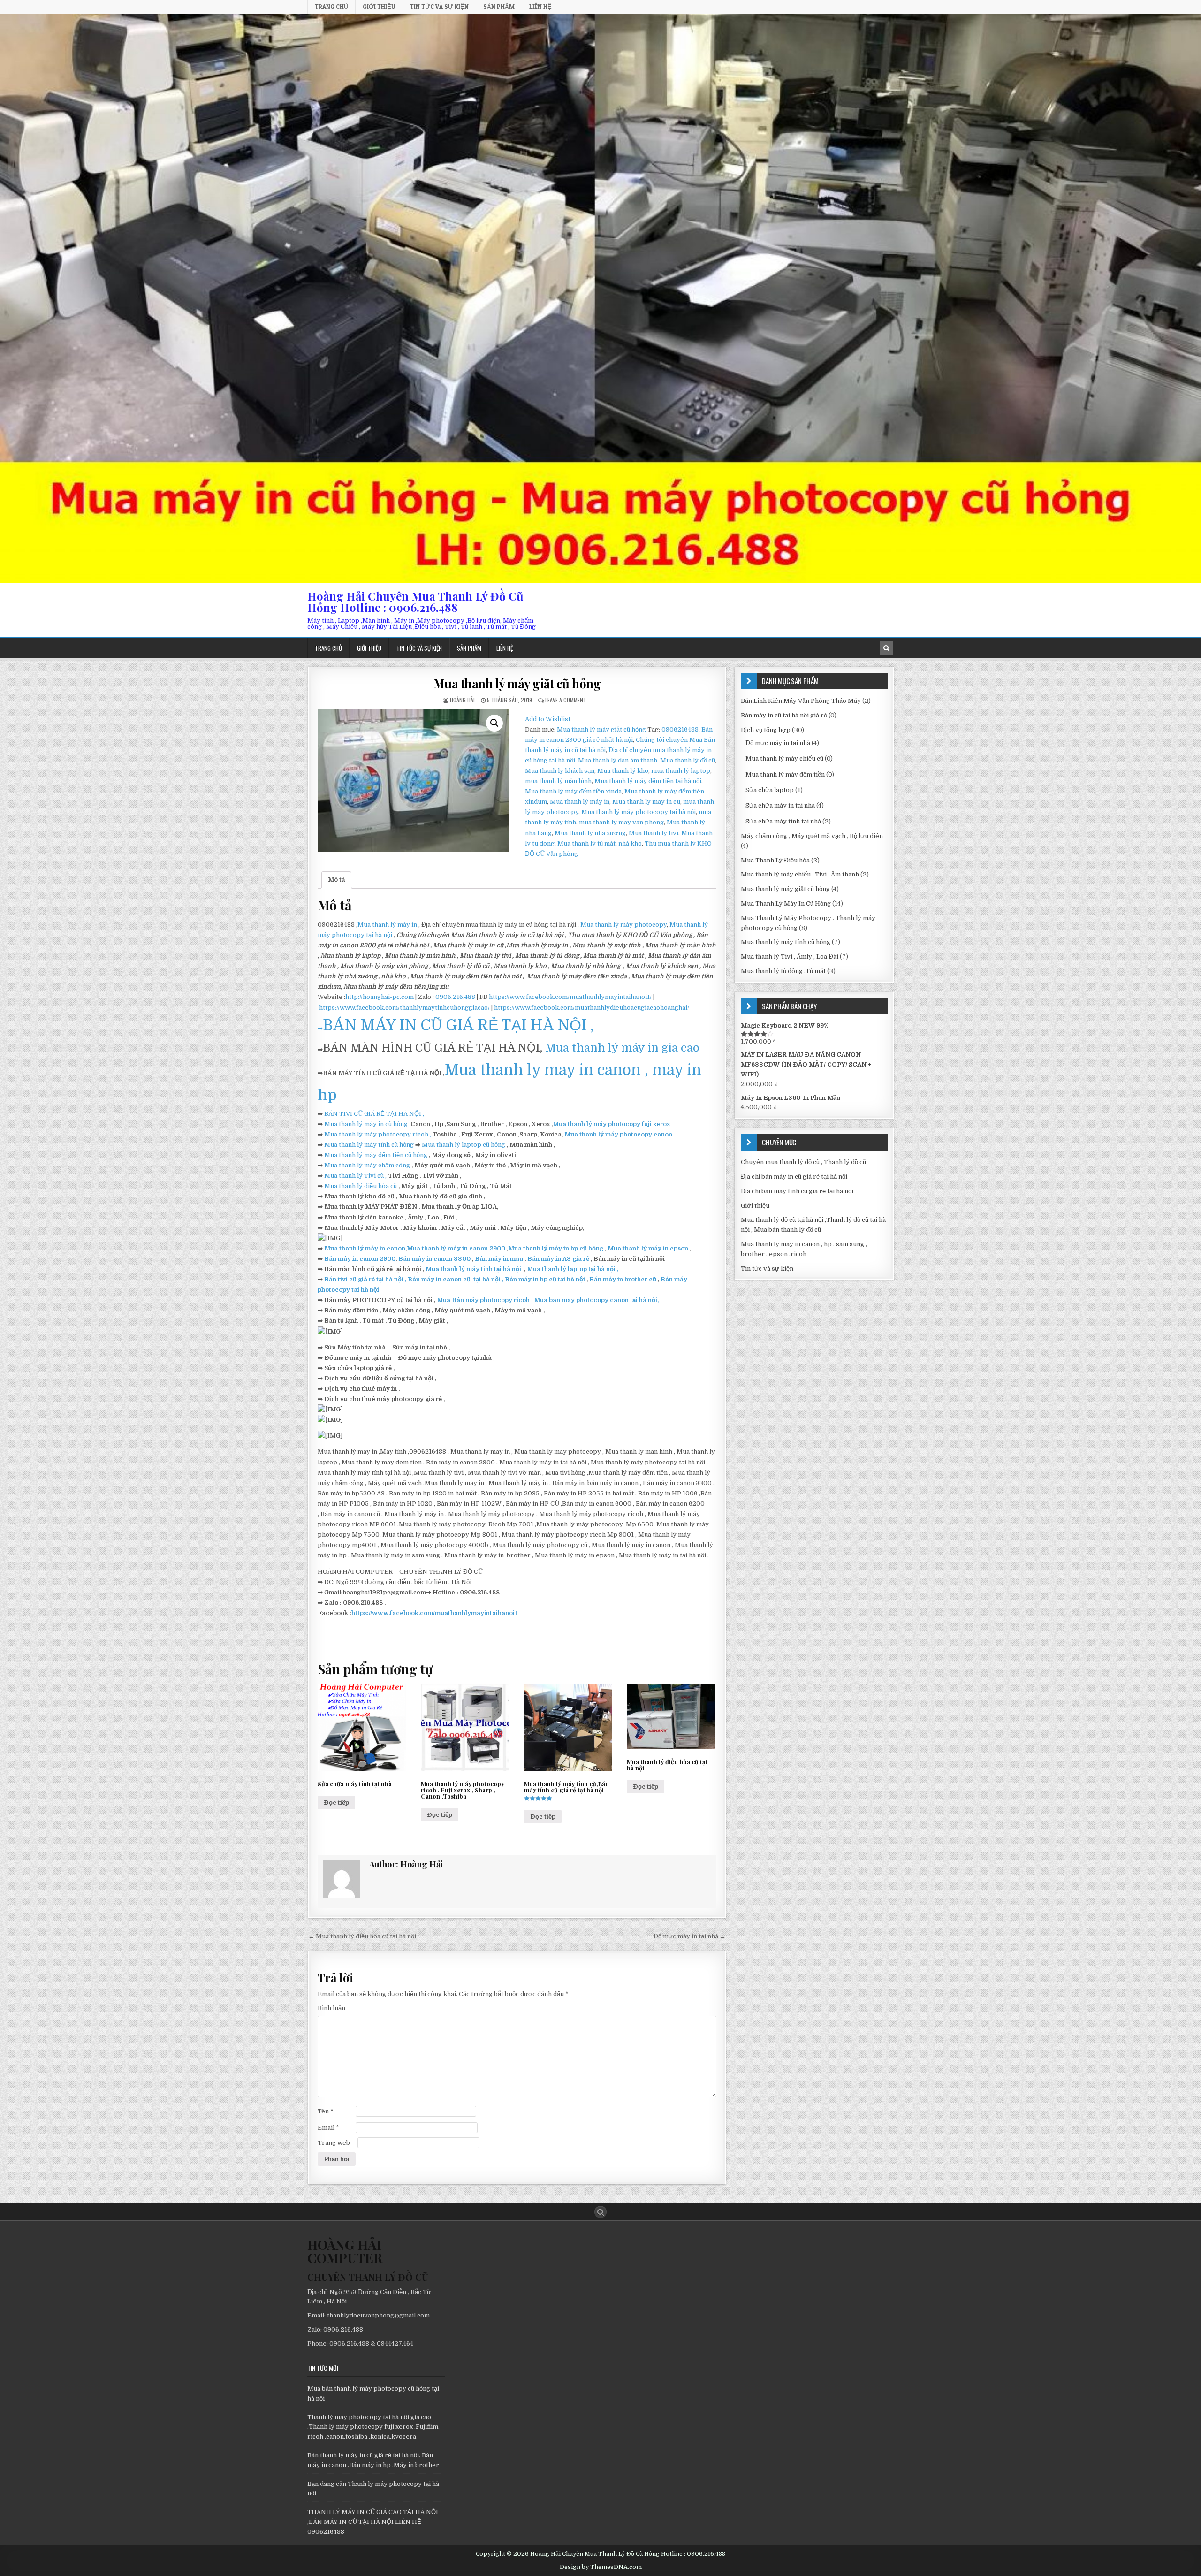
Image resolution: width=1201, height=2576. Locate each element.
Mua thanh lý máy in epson (648, 1248)
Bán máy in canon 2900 (360, 1259)
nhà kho (630, 843)
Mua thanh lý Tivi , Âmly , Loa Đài (790, 956)
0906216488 (680, 729)
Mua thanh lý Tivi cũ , (355, 1176)
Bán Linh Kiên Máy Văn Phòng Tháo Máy (801, 701)
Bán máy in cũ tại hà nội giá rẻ (784, 715)
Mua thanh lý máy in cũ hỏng (366, 1124)
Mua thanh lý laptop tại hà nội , (572, 1269)
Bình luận (331, 2008)
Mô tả (336, 880)
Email (328, 2128)
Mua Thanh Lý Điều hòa (775, 860)
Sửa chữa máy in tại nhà (780, 805)
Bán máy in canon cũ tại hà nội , (455, 1279)
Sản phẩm (499, 7)
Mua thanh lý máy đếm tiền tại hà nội (648, 781)
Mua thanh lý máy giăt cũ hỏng (517, 683)
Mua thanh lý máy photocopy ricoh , (378, 1134)
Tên (326, 2111)
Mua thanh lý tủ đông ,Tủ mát (783, 971)
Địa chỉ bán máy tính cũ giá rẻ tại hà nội (797, 1191)
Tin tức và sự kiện (439, 7)
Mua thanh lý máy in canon (365, 1248)
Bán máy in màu (500, 1259)
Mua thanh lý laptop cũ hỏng (464, 1145)
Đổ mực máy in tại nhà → (690, 1936)
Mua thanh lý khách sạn (560, 771)
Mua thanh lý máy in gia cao (622, 1048)
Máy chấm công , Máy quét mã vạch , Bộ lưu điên (812, 836)
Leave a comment (566, 700)
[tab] (336, 880)
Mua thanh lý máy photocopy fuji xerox (611, 1124)
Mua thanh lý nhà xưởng (590, 833)
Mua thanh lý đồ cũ (688, 760)
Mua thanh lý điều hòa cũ (361, 1186)
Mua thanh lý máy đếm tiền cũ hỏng (376, 1155)
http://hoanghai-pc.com (380, 997)
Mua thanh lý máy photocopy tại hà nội (639, 812)
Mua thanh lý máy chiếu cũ (784, 758)
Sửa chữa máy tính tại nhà (783, 821)
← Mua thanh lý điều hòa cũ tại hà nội (362, 1936)
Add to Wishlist (548, 719)
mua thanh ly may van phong (621, 822)
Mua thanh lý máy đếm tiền (785, 774)
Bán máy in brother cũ (623, 1279)
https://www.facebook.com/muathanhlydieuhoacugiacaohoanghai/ (592, 1008)
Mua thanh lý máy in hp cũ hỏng (556, 1248)
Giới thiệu (379, 7)
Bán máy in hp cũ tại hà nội (546, 1279)
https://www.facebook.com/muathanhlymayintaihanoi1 (434, 1613)
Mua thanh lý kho (623, 771)
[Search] (886, 648)
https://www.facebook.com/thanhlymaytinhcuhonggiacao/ (404, 1008)
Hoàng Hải (462, 700)
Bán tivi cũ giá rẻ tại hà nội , (365, 1279)
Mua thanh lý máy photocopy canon (618, 1134)
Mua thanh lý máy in (580, 802)
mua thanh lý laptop (681, 771)
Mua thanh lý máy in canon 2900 (456, 1248)
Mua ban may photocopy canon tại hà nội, (596, 1300)
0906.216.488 (455, 997)
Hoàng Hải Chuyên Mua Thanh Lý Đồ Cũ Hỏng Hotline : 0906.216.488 (415, 602)
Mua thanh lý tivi (654, 833)
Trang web (334, 2143)
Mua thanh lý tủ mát (586, 843)
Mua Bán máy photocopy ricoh (484, 1300)
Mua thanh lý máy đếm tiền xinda (573, 791)
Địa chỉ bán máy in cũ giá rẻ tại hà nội (794, 1177)
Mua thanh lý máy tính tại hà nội (474, 1269)
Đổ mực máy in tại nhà (778, 743)
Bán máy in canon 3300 (434, 1259)
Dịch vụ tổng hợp (766, 730)
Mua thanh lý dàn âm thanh (618, 760)
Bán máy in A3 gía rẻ (559, 1259)
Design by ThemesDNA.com (601, 2567)
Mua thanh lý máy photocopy (623, 925)
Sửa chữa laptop (770, 790)
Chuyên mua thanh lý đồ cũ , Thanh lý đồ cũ (803, 1162)
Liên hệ (540, 7)
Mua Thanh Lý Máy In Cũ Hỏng (786, 903)
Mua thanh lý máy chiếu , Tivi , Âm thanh (800, 874)
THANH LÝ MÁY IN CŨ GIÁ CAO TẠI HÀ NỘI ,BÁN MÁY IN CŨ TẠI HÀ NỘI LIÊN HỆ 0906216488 (373, 2522)
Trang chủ (331, 7)
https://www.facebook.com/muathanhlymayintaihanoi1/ (570, 997)
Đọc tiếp (336, 1802)
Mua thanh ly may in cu (646, 802)
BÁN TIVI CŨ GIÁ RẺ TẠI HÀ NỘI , (374, 1114)
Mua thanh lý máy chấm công (367, 1165)
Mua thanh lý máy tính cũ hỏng (369, 1145)
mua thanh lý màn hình (558, 781)
